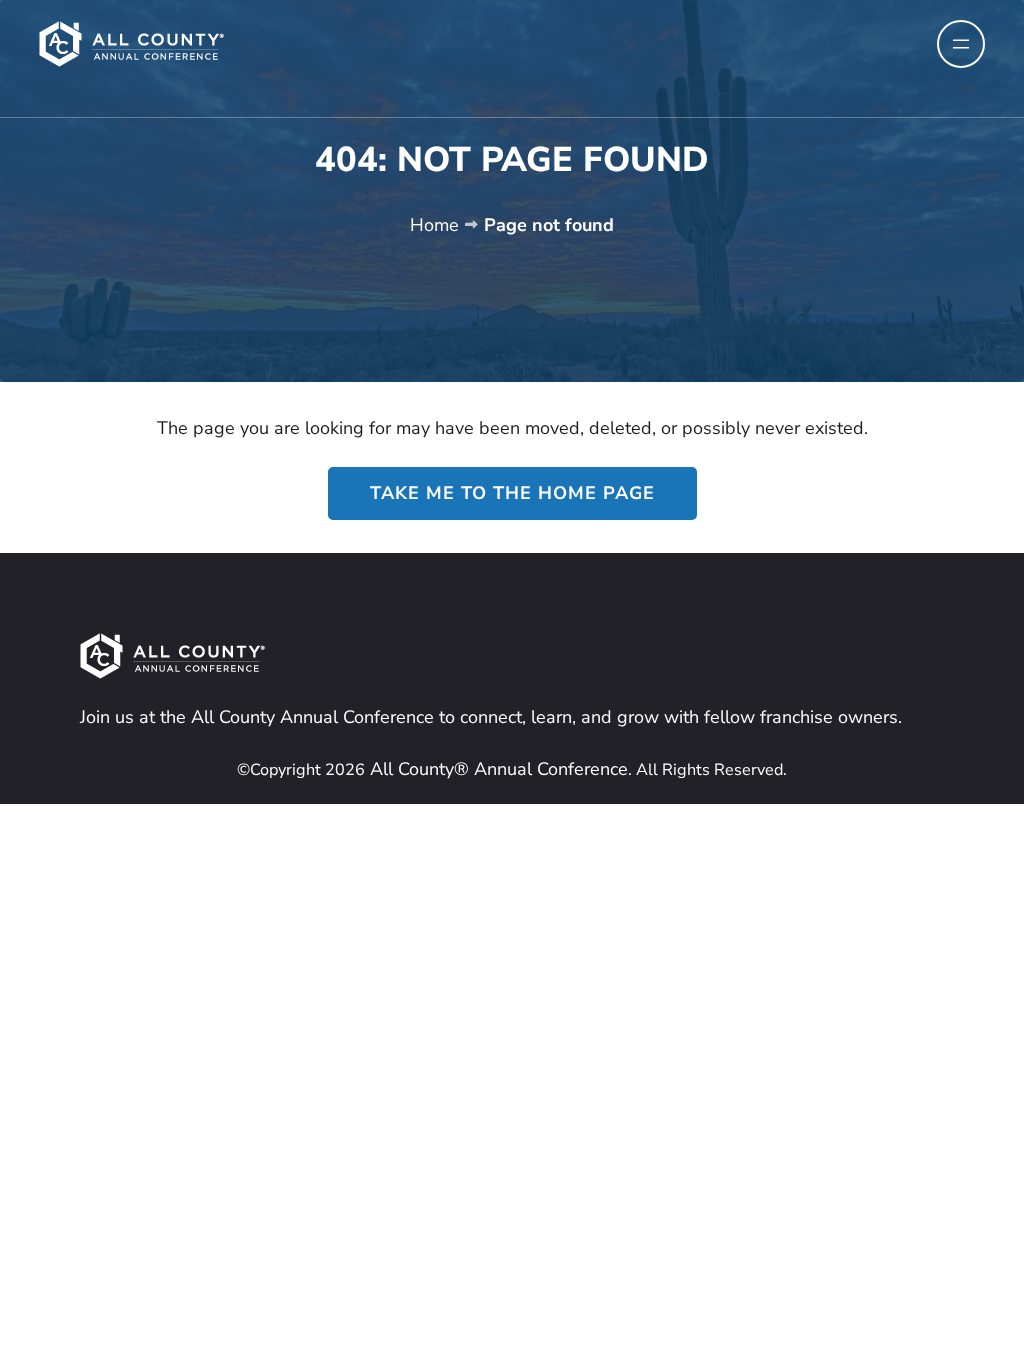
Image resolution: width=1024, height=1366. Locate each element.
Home (434, 225)
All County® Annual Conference (496, 769)
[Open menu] (961, 44)
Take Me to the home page (512, 493)
